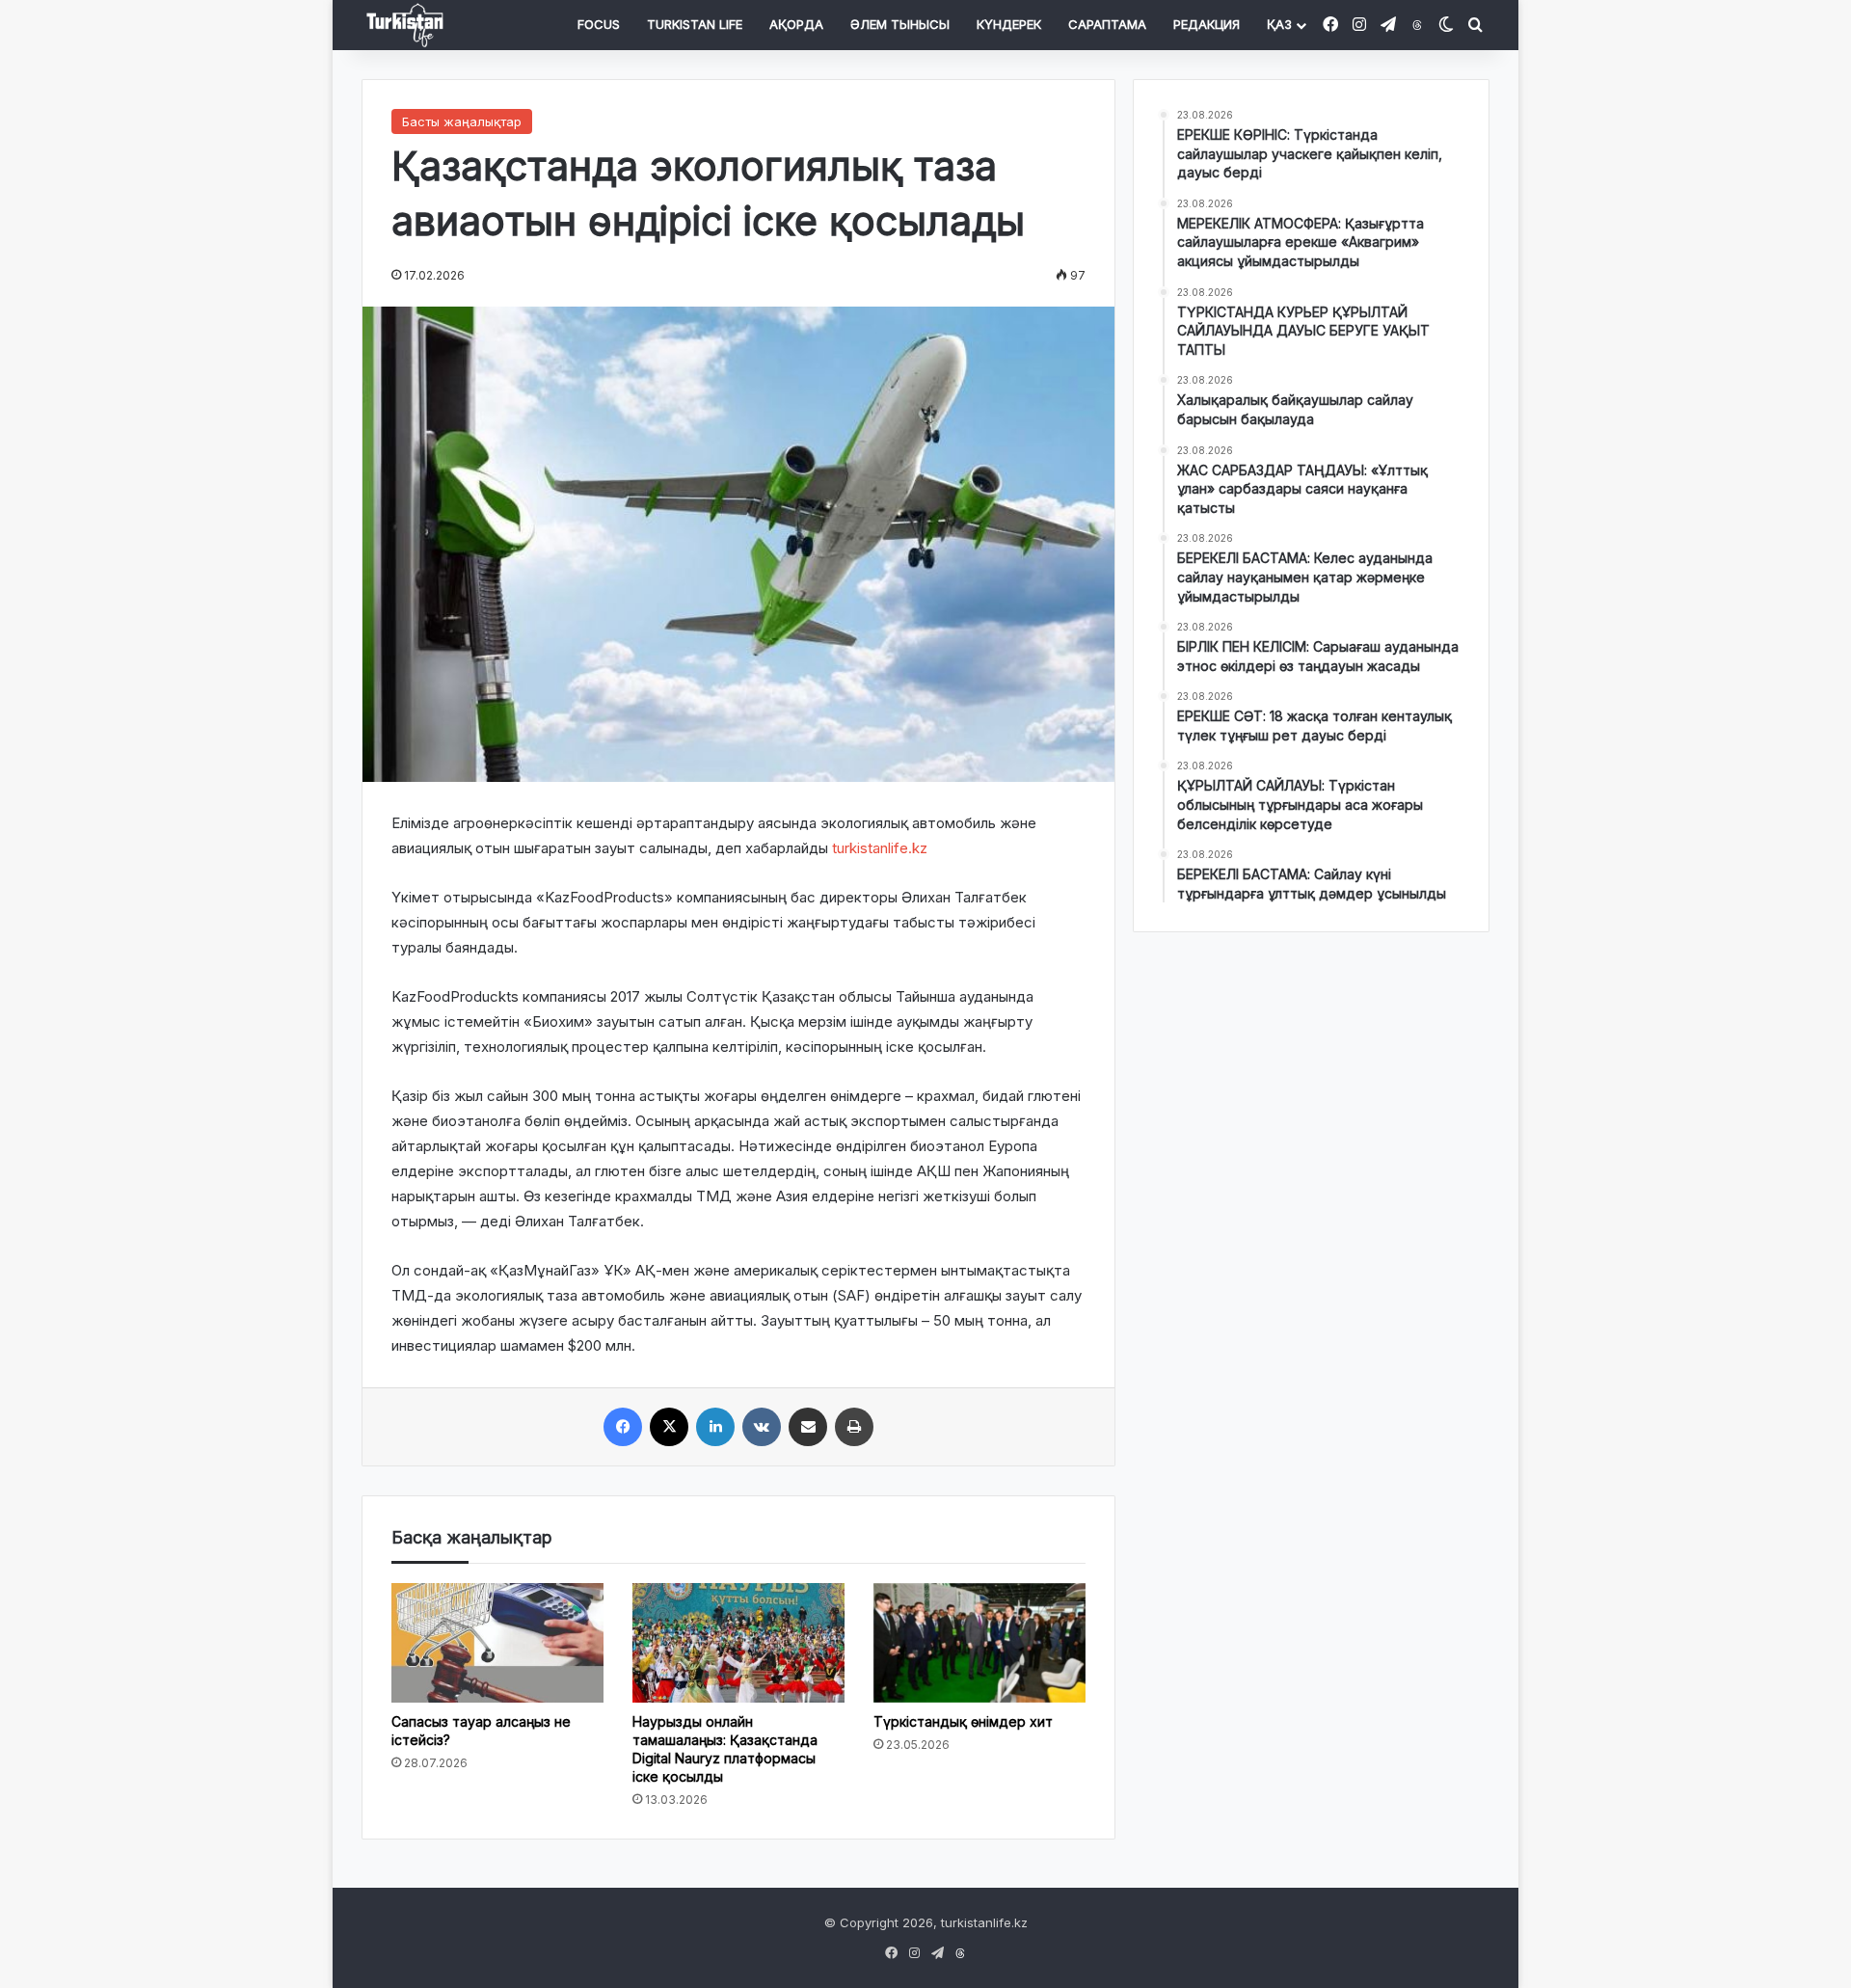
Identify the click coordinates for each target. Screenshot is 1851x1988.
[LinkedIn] (715, 1427)
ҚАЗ (1279, 24)
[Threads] (1417, 26)
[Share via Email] (808, 1427)
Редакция (1207, 24)
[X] (669, 1427)
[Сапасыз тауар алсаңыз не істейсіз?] (497, 1643)
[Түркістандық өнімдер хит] (979, 1643)
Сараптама (1107, 24)
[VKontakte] (762, 1427)
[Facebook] (623, 1427)
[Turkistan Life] (405, 26)
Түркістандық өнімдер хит (963, 1721)
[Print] (854, 1427)
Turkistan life (695, 24)
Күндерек (1009, 24)
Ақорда (796, 24)
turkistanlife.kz (880, 848)
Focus (599, 24)
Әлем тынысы (900, 24)
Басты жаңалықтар (462, 121)
